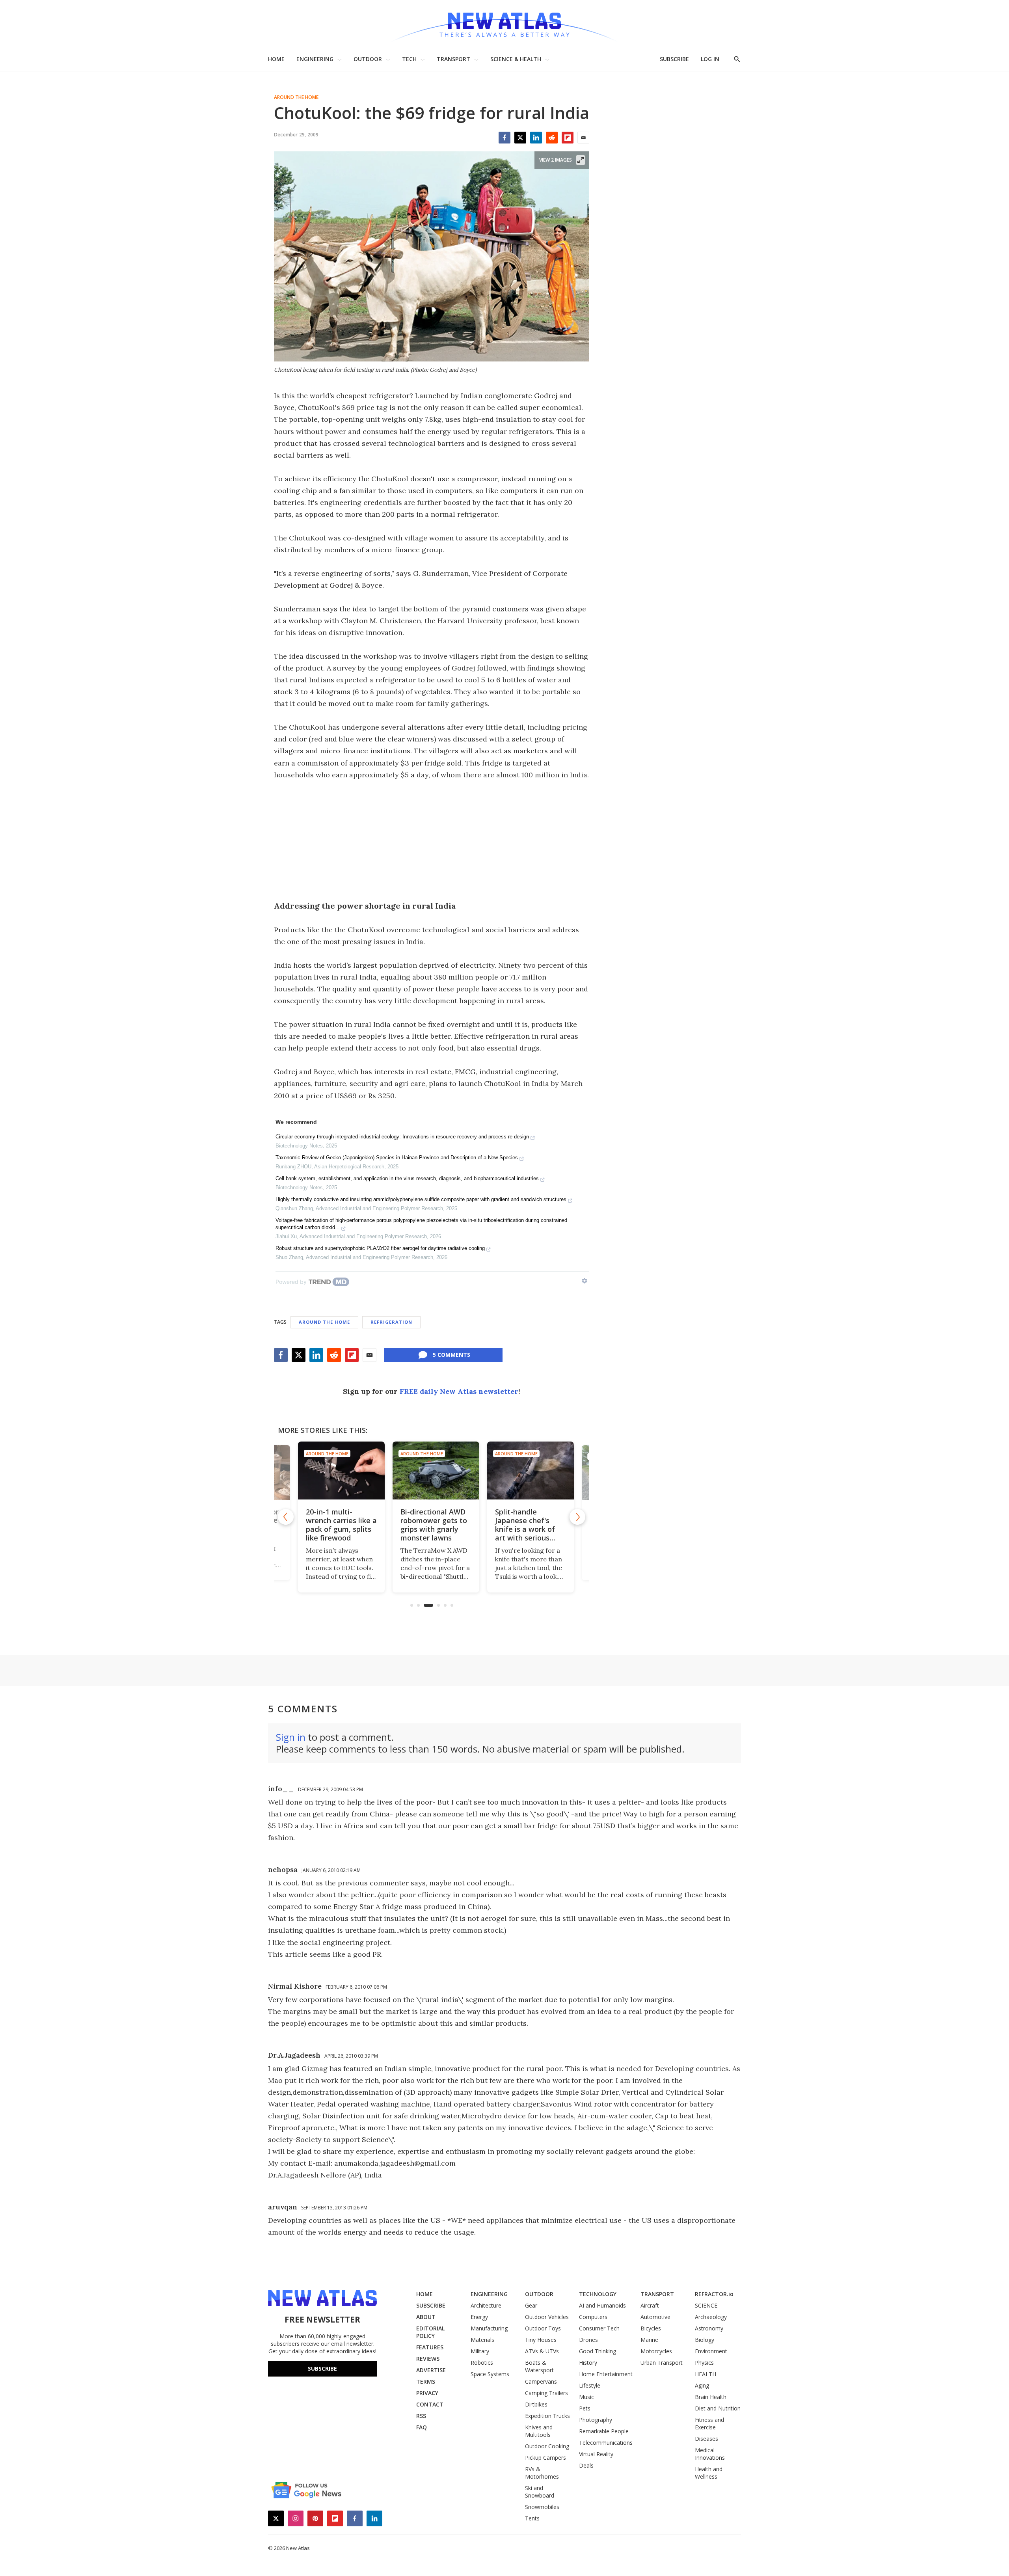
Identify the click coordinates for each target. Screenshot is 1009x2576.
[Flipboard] (568, 138)
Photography (596, 2420)
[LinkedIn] (536, 138)
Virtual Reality (596, 2454)
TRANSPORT (453, 59)
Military (480, 2351)
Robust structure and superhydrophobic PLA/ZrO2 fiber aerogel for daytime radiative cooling (380, 1248)
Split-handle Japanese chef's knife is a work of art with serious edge (521, 1529)
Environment (711, 2351)
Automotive (655, 2317)
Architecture (486, 2305)
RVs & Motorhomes (542, 2473)
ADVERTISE (431, 2370)
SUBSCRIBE (674, 59)
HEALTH (706, 2374)
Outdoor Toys (543, 2328)
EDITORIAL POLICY (430, 2332)
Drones (588, 2340)
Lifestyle (590, 2385)
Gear (531, 2305)
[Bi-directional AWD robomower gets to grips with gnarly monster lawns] (432, 1471)
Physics (704, 2363)
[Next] (577, 1517)
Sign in (291, 1737)
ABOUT (426, 2317)
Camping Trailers (546, 2393)
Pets (585, 2408)
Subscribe (322, 2368)
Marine (649, 2340)
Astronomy (709, 2328)
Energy (479, 2317)
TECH (409, 59)
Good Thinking (598, 2351)
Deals (586, 2465)
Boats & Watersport (539, 2366)
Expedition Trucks (547, 2416)
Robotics (482, 2363)
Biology (705, 2340)
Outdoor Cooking (547, 2446)
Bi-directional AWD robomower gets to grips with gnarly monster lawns (429, 1525)
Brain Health (711, 2397)
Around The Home (296, 97)
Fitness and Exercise (709, 2423)
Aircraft (650, 2305)
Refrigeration (391, 1322)
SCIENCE (706, 2305)
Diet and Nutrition (718, 2408)
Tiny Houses (541, 2340)
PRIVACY (427, 2393)
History (588, 2363)
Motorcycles (656, 2351)
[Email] (583, 138)
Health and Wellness (709, 2473)
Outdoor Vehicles (547, 2317)
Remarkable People (604, 2431)
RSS (421, 2416)
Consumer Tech (599, 2328)
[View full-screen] (581, 160)
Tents (532, 2518)
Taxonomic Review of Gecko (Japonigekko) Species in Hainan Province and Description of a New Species (397, 1158)
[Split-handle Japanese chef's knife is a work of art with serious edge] (526, 1471)
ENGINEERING (315, 59)
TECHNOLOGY (598, 2294)
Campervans (541, 2381)
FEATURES (430, 2347)
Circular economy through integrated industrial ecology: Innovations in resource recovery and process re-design (402, 1137)
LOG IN (710, 59)
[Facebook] (504, 138)
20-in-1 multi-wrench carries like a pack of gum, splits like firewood (337, 1525)
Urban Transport (662, 2363)
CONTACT (430, 2404)
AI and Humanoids (602, 2305)
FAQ (422, 2427)
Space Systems (490, 2374)
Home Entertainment (606, 2374)
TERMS (426, 2381)
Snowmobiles (542, 2507)
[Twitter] (520, 138)
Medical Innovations (710, 2454)
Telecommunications (606, 2443)
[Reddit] (552, 138)
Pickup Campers (545, 2458)
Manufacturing (489, 2328)
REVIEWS (428, 2359)
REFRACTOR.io (714, 2294)
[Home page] (504, 23)
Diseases (706, 2439)
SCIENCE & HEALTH (516, 59)
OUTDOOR (368, 59)
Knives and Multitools (539, 2431)
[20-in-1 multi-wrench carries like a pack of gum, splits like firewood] (337, 1471)
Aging (702, 2385)
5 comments (451, 1355)
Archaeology (711, 2317)
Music (586, 2397)
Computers (593, 2317)
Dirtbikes (536, 2404)
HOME (276, 59)
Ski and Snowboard (540, 2492)
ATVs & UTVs (542, 2351)
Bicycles (651, 2328)
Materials (482, 2340)
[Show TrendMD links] (585, 1281)
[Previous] (286, 1517)
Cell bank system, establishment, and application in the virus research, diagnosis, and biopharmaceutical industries (407, 1178)
